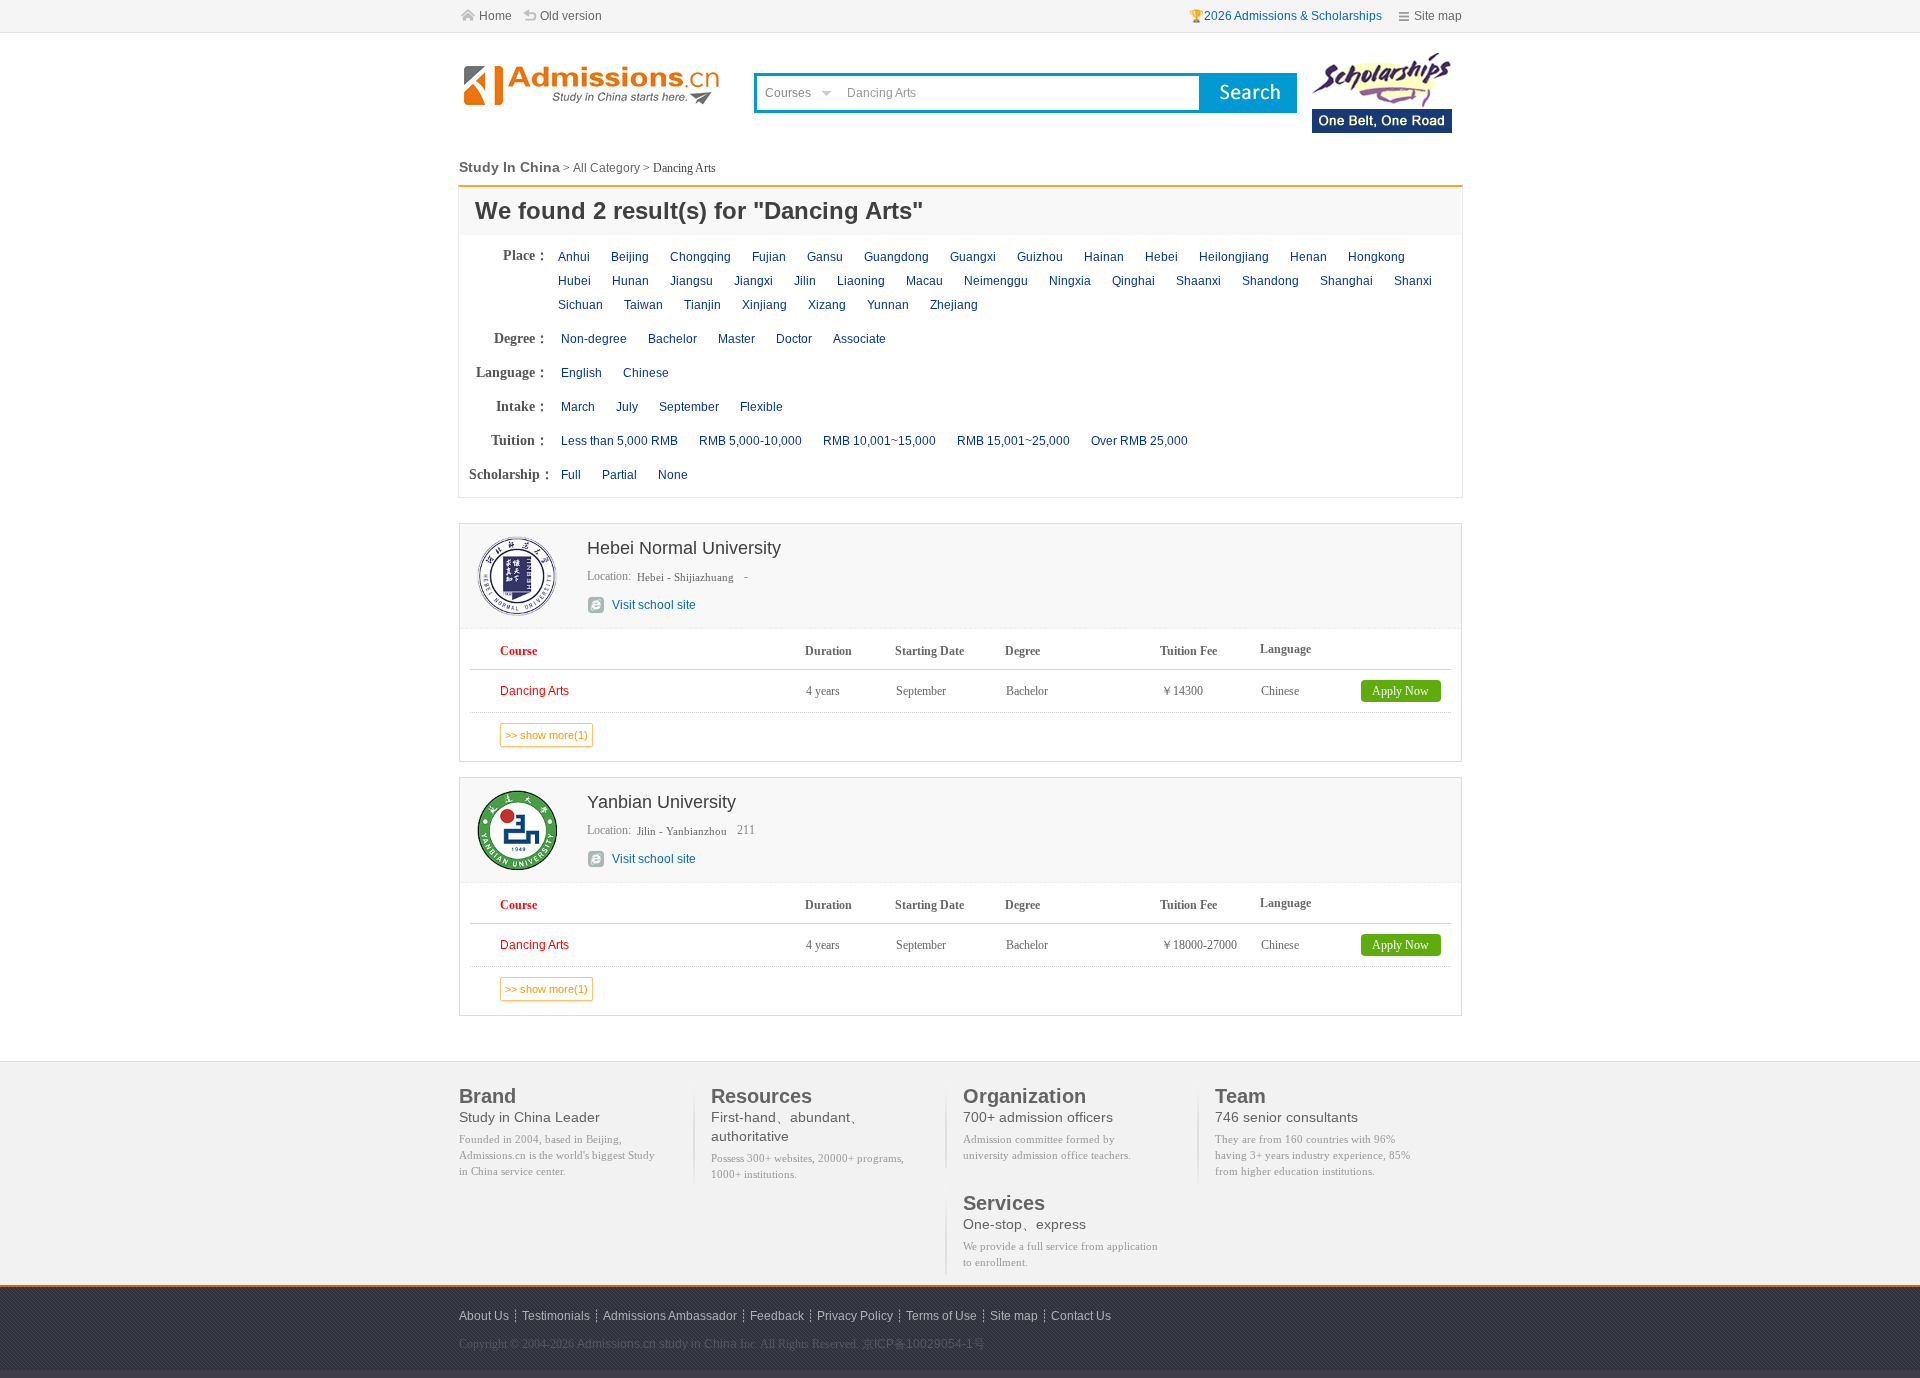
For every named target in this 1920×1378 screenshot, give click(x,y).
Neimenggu (996, 281)
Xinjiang (764, 305)
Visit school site (654, 605)
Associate (859, 339)
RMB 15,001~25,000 (1013, 441)
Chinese (646, 373)
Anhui (574, 257)
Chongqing (700, 257)
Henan (1308, 257)
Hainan (1104, 257)
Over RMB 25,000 (1139, 441)
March (578, 407)
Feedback (777, 1316)
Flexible (761, 407)
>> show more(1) (546, 735)
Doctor (794, 339)
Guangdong (896, 257)
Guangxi (973, 257)
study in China (698, 1344)
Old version (571, 16)
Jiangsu (691, 281)
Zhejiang (954, 305)
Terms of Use (941, 1316)
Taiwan (643, 305)
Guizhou (1040, 257)
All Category (606, 168)
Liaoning (861, 281)
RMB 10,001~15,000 (879, 441)
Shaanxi (1198, 281)
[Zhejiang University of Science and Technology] (1382, 62)
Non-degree (594, 339)
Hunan (630, 281)
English (581, 373)
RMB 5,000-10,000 (750, 441)
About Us (484, 1316)
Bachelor (672, 339)
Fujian (769, 257)
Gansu (825, 257)
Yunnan (888, 305)
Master (736, 339)
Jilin (805, 281)
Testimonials (556, 1316)
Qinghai (1133, 281)
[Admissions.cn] (594, 85)
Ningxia (1070, 281)
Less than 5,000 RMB (619, 441)
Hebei (1161, 257)
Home (495, 16)
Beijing (630, 257)
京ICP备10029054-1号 (923, 1344)
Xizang (827, 305)
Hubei (574, 281)
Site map (1438, 16)
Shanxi (1413, 281)
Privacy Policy (855, 1316)
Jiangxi (753, 281)
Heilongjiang (1234, 257)
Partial (619, 475)
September (689, 407)
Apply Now (1400, 691)
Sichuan (580, 305)
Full (571, 475)
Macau (924, 281)
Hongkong (1376, 257)
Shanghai (1346, 281)
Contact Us (1081, 1316)
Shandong (1270, 281)
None (673, 475)
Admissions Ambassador (670, 1316)
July (627, 407)
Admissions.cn (616, 1344)
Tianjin (702, 305)
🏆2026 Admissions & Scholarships (1285, 16)
